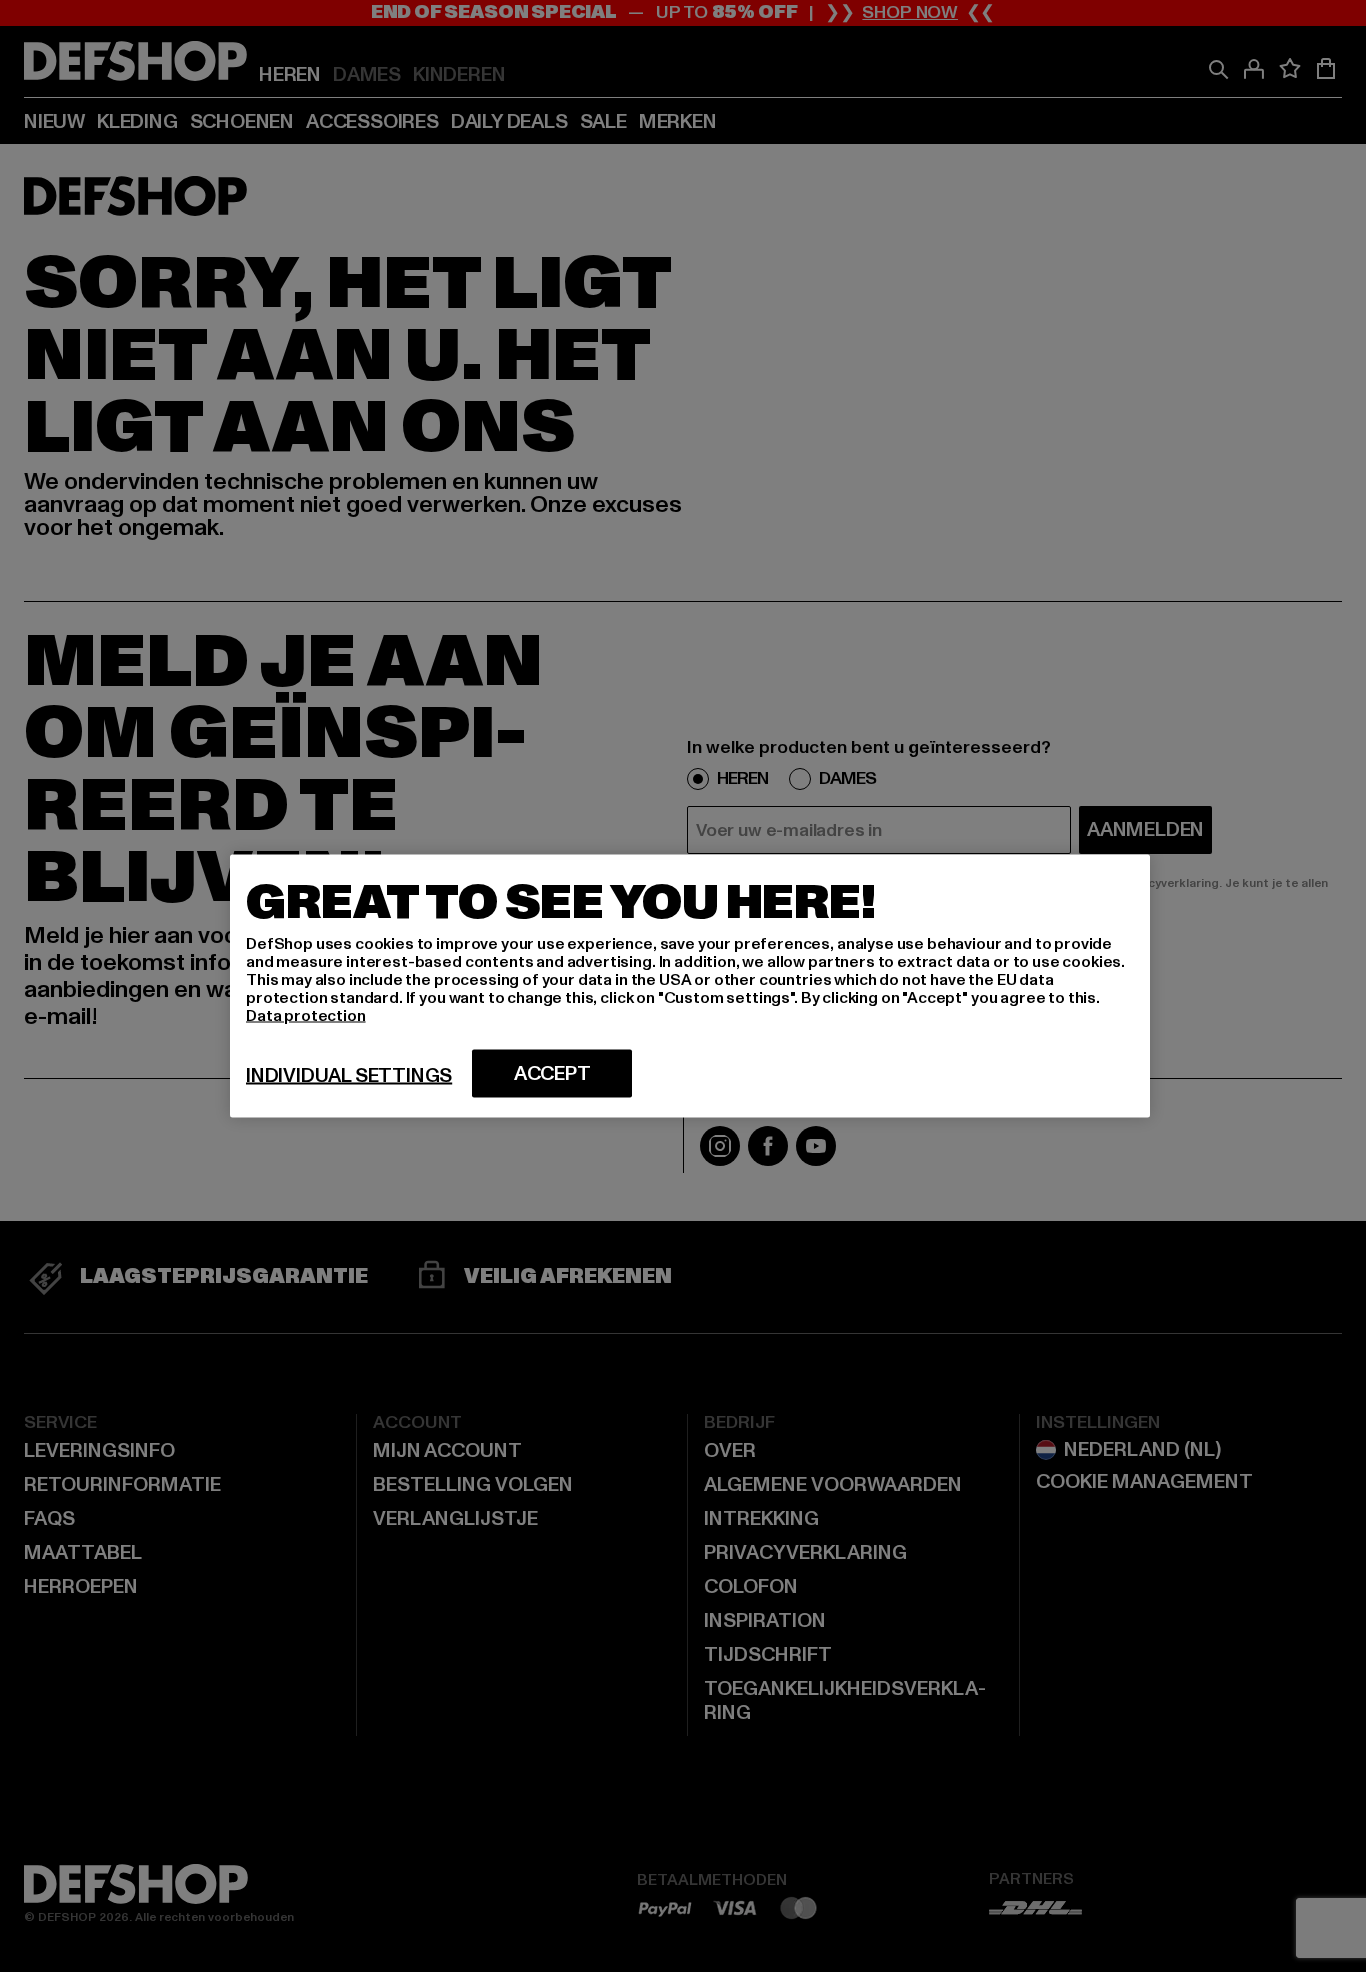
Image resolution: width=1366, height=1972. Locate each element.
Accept (552, 1074)
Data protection (306, 1016)
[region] (690, 986)
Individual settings (349, 1076)
